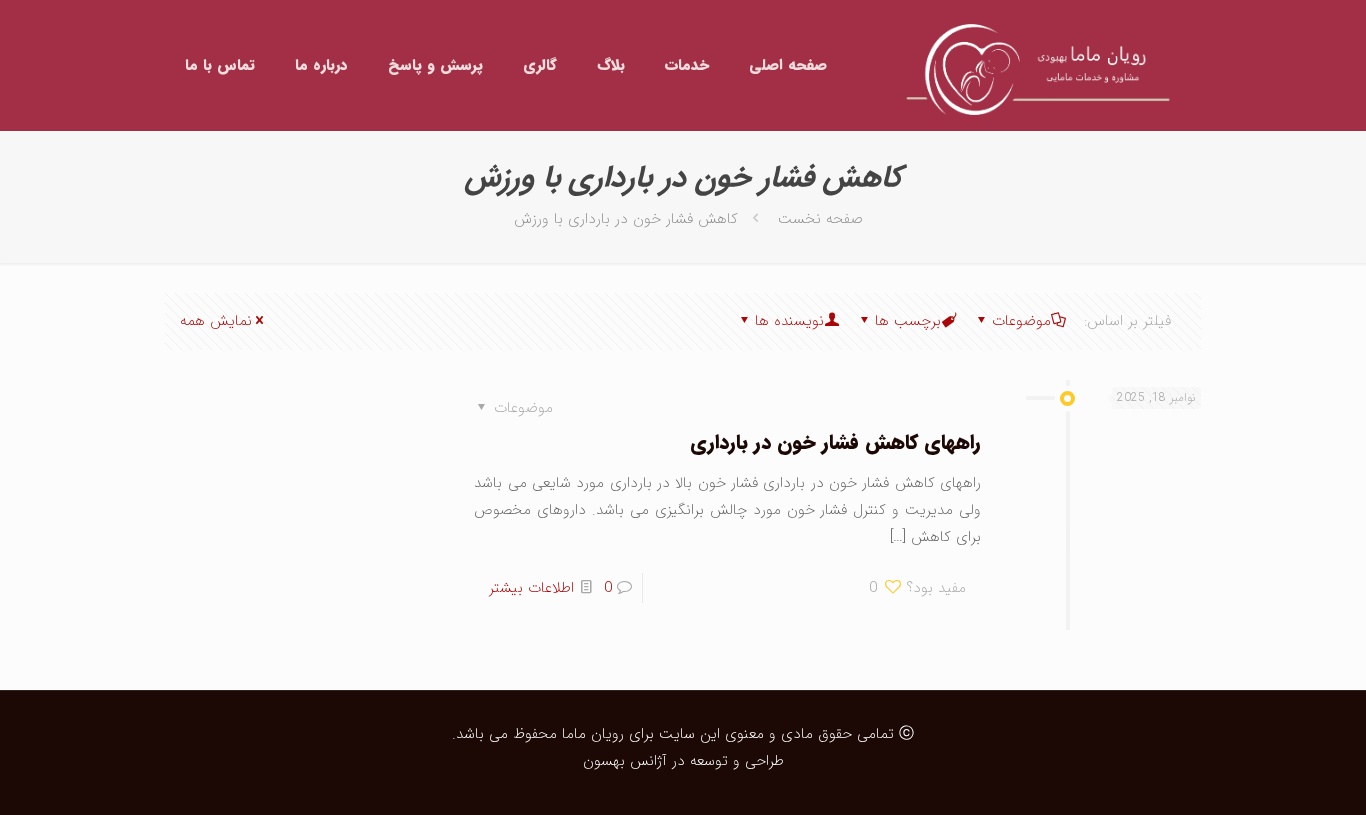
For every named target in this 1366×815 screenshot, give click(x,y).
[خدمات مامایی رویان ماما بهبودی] (1030, 65)
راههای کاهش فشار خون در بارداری (835, 442)
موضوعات (1021, 321)
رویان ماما (590, 734)
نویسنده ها (789, 321)
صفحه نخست (820, 219)
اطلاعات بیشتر (531, 588)
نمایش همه (216, 321)
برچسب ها (908, 321)
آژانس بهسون (625, 761)
